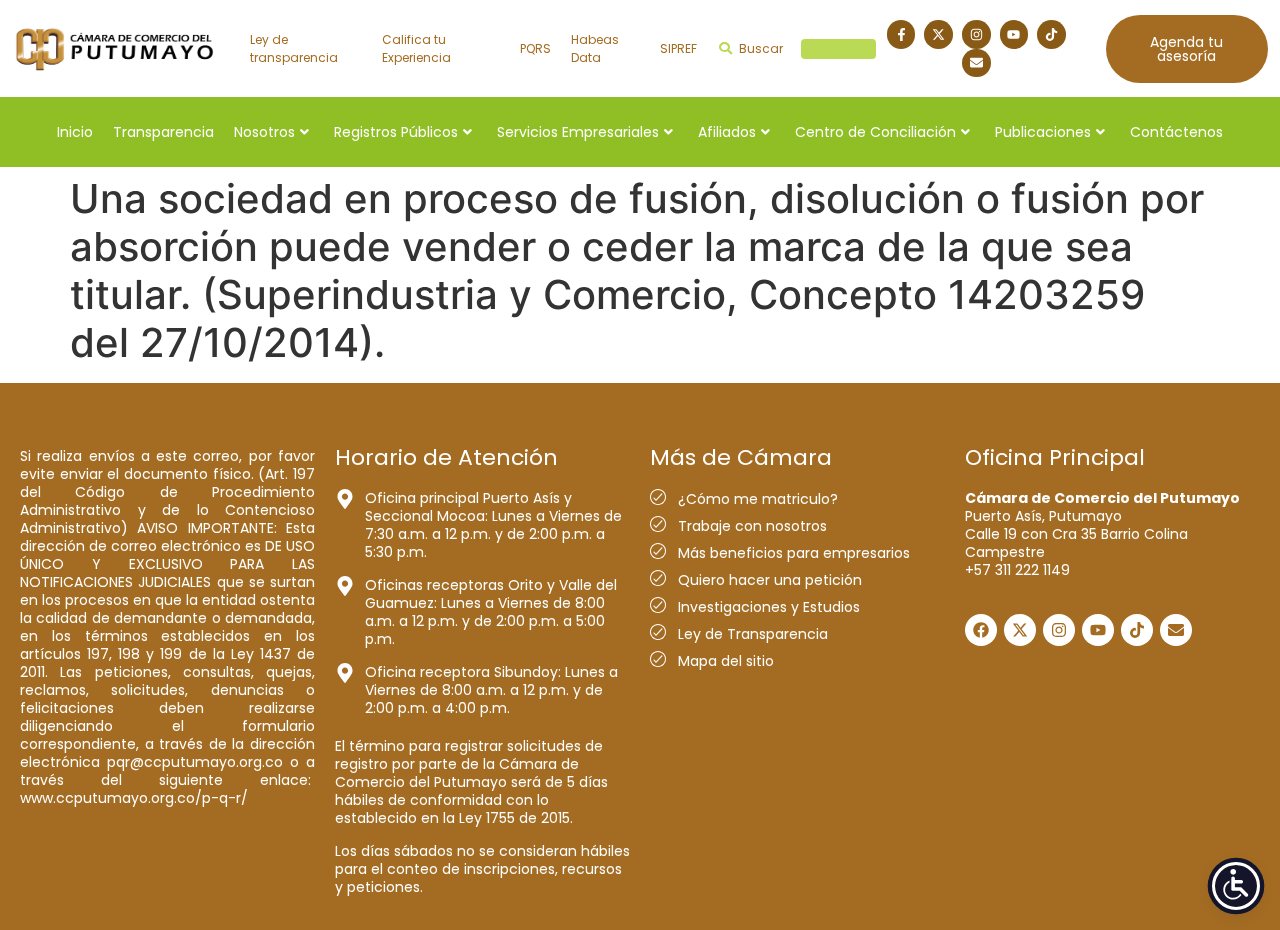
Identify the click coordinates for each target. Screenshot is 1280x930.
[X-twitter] (938, 34)
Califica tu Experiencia (416, 48)
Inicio (75, 132)
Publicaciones (1043, 132)
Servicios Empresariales (578, 132)
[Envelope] (976, 63)
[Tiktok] (1051, 34)
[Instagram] (976, 34)
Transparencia (163, 132)
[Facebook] (981, 630)
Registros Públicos (396, 132)
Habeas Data (595, 48)
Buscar (804, 48)
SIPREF (678, 48)
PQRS (535, 48)
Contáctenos (1176, 132)
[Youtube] (1014, 34)
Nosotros (264, 132)
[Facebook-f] (901, 34)
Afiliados (727, 132)
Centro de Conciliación (875, 132)
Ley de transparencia (294, 48)
